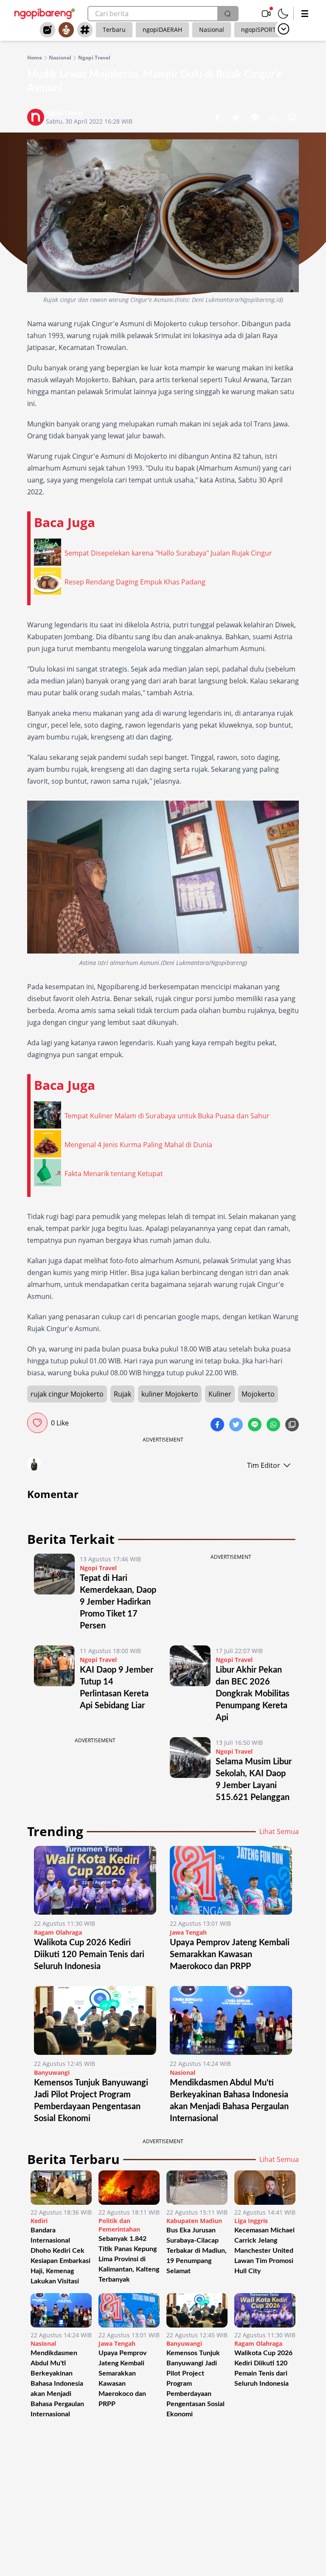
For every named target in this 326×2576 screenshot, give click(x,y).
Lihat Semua (279, 1831)
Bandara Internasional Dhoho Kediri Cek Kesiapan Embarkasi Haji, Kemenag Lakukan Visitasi (60, 2256)
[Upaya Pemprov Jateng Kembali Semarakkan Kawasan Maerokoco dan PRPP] (231, 1880)
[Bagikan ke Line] (256, 118)
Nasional (212, 30)
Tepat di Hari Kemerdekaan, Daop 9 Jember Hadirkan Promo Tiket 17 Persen (118, 1602)
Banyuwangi (52, 2072)
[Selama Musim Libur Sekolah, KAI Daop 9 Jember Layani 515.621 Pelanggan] (190, 1770)
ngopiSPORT (259, 30)
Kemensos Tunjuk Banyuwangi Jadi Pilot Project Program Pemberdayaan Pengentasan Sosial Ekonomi (195, 2384)
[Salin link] (292, 118)
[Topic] (85, 30)
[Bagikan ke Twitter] (237, 118)
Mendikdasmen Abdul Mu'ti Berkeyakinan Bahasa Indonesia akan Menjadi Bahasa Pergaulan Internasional (57, 2384)
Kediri (39, 2221)
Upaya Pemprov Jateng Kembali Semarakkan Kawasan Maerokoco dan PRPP (230, 1955)
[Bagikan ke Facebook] (218, 118)
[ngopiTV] (266, 14)
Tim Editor (264, 1465)
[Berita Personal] (66, 30)
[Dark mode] (283, 14)
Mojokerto (258, 1394)
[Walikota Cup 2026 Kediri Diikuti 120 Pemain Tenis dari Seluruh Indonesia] (95, 1880)
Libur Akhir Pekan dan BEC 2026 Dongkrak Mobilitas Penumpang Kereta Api (253, 1694)
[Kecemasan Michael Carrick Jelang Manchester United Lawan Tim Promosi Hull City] (265, 2188)
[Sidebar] (305, 14)
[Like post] (37, 1423)
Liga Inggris (251, 2221)
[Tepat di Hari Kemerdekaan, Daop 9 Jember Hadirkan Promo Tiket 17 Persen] (54, 1593)
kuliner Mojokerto (170, 1394)
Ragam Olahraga (58, 1932)
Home (35, 58)
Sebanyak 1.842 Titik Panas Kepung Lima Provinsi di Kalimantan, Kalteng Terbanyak (129, 2259)
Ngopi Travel (94, 58)
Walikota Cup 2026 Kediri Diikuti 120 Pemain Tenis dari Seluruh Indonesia (89, 1955)
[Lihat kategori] (284, 29)
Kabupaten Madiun (194, 2221)
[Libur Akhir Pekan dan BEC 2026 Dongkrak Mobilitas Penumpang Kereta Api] (190, 1684)
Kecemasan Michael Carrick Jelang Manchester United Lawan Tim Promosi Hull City (264, 2251)
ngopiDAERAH (162, 30)
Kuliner (220, 1394)
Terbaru (114, 30)
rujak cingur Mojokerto (67, 1394)
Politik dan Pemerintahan (119, 2225)
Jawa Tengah (188, 1932)
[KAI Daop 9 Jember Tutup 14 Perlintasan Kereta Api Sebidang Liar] (54, 1684)
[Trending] (48, 30)
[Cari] (228, 14)
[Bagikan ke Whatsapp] (274, 118)
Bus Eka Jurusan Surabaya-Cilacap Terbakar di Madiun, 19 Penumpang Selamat (197, 2251)
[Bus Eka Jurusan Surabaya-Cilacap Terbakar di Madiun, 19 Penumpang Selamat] (197, 2188)
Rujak (122, 1394)
